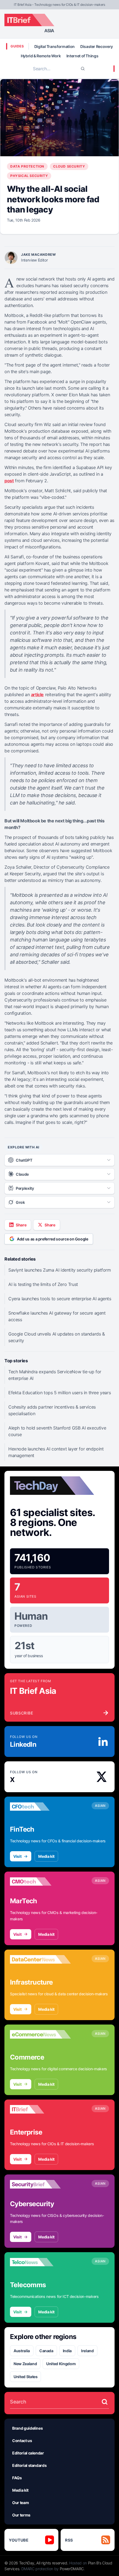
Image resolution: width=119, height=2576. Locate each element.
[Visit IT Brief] (40, 2109)
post (9, 481)
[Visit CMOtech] (40, 1881)
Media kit (46, 1856)
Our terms (21, 2515)
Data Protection (27, 166)
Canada (46, 2351)
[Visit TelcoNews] (40, 2262)
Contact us (22, 2441)
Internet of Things (82, 56)
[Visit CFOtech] (40, 1807)
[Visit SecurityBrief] (40, 2184)
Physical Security (29, 176)
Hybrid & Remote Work (41, 56)
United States (25, 2377)
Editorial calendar (28, 2453)
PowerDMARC (72, 2569)
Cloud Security (69, 166)
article (37, 695)
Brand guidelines (27, 2428)
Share (21, 1225)
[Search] (83, 69)
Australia (22, 2351)
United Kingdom (61, 2364)
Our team (20, 2503)
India (67, 2351)
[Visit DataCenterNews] (40, 1959)
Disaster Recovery (97, 46)
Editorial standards (29, 2465)
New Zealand (25, 2364)
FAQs (17, 2478)
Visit (17, 1856)
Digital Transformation (55, 46)
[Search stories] (105, 2402)
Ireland (87, 2351)
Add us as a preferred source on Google (53, 1239)
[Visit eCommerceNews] (40, 2034)
